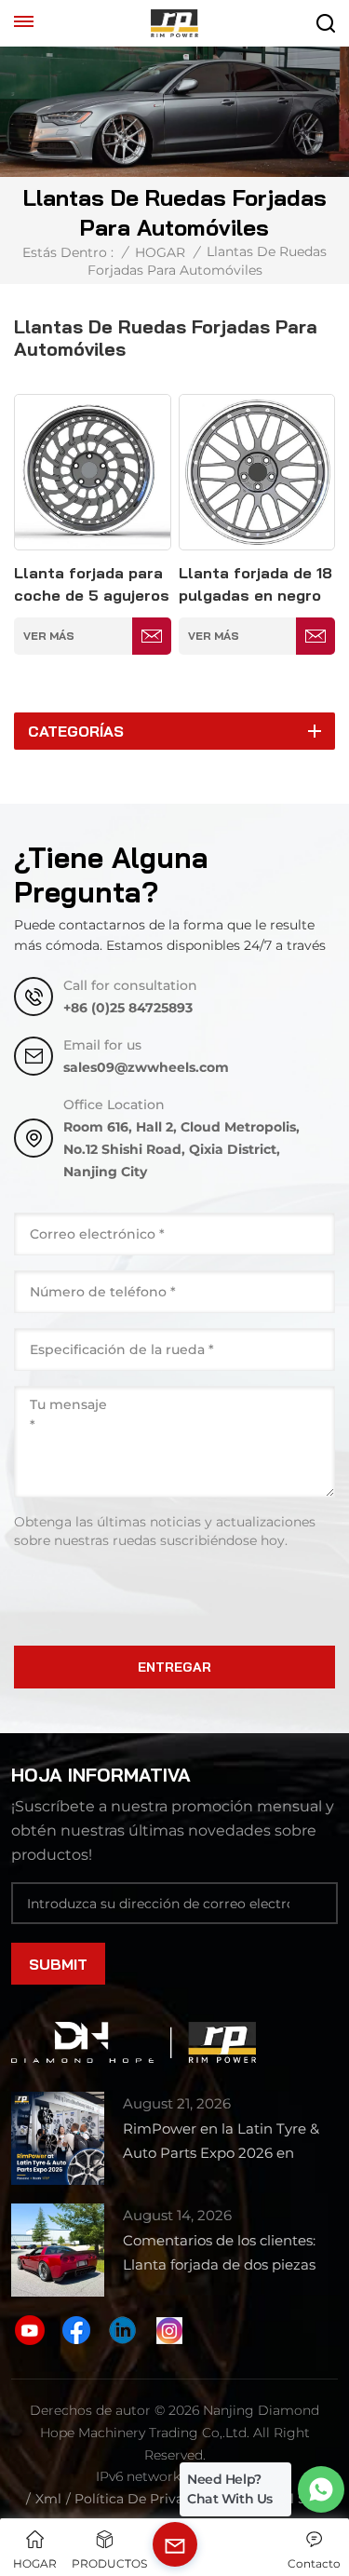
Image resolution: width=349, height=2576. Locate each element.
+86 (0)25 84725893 (128, 1008)
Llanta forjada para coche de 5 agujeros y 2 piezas (92, 585)
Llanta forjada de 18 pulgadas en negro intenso (255, 585)
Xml (48, 2499)
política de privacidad (147, 2499)
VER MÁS (49, 636)
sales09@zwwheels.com (146, 1067)
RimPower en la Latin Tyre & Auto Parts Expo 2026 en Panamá (221, 2142)
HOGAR (160, 252)
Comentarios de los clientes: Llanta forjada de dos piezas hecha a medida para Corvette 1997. (228, 2254)
